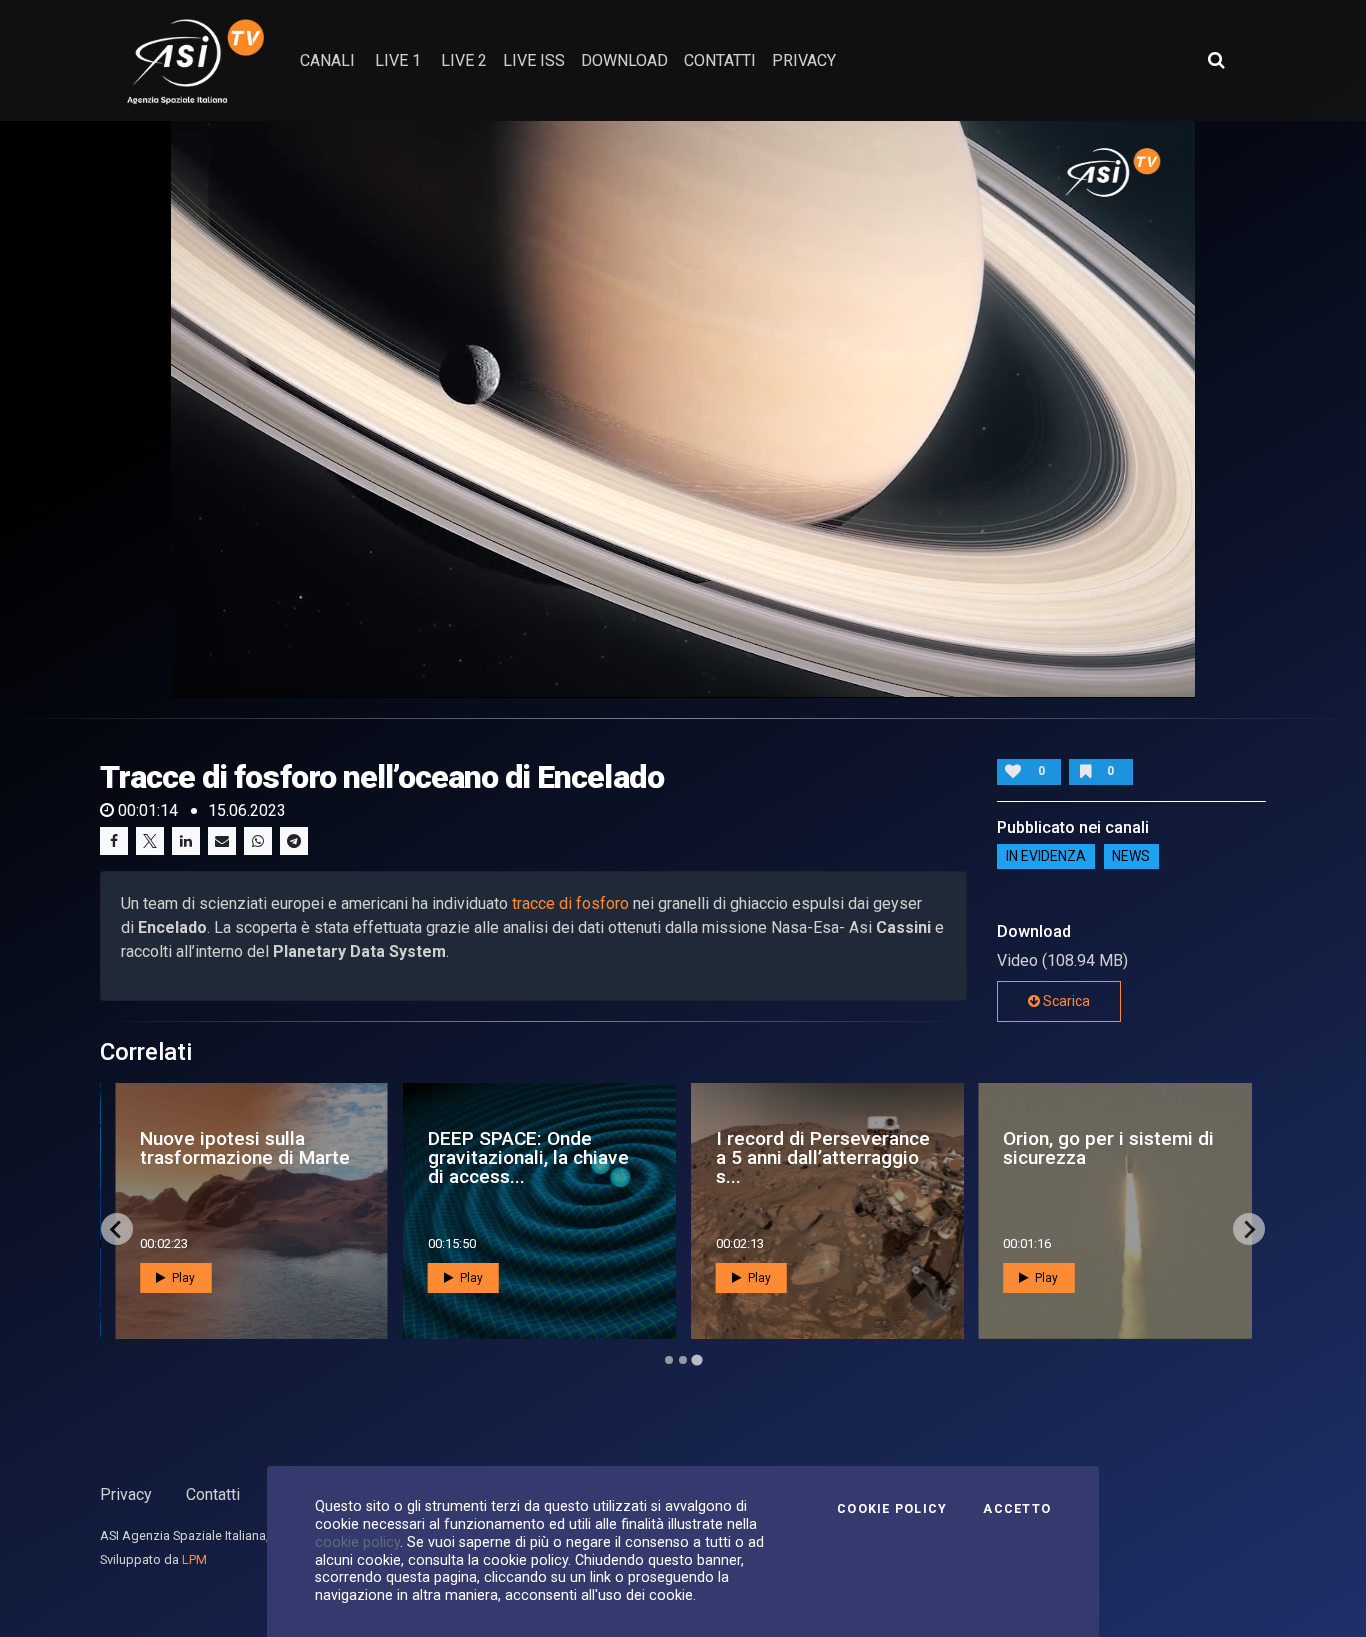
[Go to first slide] (1249, 1229)
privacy (804, 60)
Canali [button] (327, 60)
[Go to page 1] (669, 1360)
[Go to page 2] (683, 1360)
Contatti (213, 1494)
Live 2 (464, 60)
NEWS (1131, 857)
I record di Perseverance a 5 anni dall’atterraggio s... (823, 1157)
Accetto (1017, 1509)
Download (624, 60)
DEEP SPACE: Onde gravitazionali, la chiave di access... (528, 1157)
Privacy (126, 1494)
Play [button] (182, 1278)
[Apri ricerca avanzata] (1216, 60)
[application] (683, 409)
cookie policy (357, 1542)
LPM (194, 1559)
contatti (720, 60)
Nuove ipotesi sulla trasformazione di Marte (245, 1148)
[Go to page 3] (696, 1360)
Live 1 (398, 60)
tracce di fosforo (570, 903)
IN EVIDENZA (1046, 857)
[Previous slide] (117, 1229)
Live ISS (534, 60)
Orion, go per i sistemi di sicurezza (1108, 1148)
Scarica (1065, 1001)
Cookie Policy (892, 1509)
